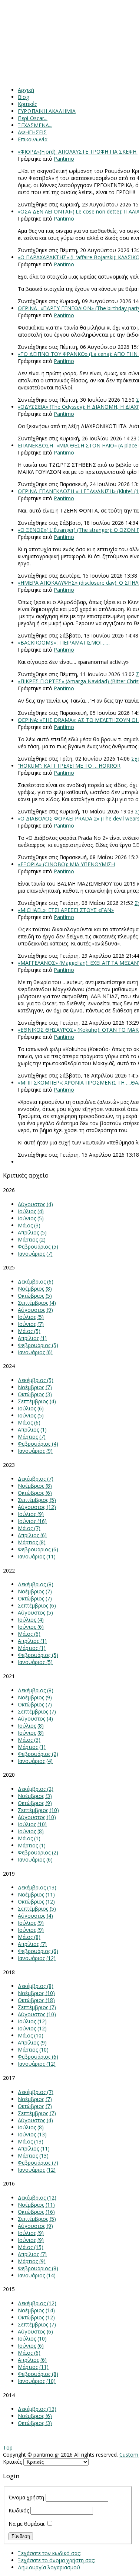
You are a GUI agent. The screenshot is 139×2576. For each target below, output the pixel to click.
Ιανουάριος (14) (37, 2275)
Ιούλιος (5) (31, 1317)
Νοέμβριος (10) (36, 1993)
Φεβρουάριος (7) (38, 2163)
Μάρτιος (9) (32, 2261)
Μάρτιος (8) (32, 1542)
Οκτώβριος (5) (35, 1296)
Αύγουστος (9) (35, 1310)
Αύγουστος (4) (35, 1204)
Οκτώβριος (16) (36, 2212)
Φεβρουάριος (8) (38, 2268)
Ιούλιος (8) (31, 1726)
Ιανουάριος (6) (35, 1352)
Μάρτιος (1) (32, 1648)
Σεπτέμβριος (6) (37, 1605)
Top (8, 2447)
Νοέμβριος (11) (36, 1894)
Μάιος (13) (31, 2141)
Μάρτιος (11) (33, 2367)
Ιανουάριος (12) (37, 1958)
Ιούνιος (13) (32, 2134)
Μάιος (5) (29, 1331)
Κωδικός (19, 2510)
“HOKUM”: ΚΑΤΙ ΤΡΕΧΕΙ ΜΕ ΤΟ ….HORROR (69, 766)
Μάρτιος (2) (32, 1239)
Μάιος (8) (29, 1937)
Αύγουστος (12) (37, 1507)
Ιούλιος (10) (32, 1824)
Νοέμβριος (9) (35, 1697)
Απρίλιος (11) (34, 2148)
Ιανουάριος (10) (37, 2381)
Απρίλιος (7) (32, 1944)
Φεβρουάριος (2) (38, 1754)
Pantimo (64, 159)
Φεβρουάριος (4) (38, 1444)
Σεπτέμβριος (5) (37, 1500)
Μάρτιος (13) (33, 2156)
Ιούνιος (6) (31, 1627)
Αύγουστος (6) (35, 2331)
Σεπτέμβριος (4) (37, 1303)
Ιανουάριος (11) (37, 1556)
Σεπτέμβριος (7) (37, 1711)
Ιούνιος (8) (31, 1733)
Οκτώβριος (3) (35, 1394)
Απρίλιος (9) (32, 2042)
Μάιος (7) (29, 1528)
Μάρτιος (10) (33, 2050)
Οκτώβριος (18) (36, 2000)
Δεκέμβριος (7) (36, 1479)
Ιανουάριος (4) (35, 1761)
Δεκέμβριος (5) (36, 1380)
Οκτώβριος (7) (35, 1598)
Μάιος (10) (31, 2035)
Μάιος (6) (29, 1422)
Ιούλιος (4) (31, 1211)
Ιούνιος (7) (31, 1324)
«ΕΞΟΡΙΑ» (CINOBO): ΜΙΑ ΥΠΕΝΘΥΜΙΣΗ (66, 864)
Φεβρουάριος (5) (38, 1247)
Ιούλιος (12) (32, 2021)
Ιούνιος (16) (32, 1521)
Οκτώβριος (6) (35, 1493)
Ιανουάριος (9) (35, 1451)
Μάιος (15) (31, 2247)
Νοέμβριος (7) (35, 1387)
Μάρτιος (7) (32, 1437)
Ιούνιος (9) (31, 1930)
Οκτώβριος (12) (36, 1902)
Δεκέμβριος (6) (36, 1281)
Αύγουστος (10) (37, 1817)
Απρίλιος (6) (32, 1535)
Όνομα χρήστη (26, 2497)
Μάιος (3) (29, 1225)
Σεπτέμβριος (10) (38, 1810)
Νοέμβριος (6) (35, 2416)
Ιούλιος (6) (31, 1408)
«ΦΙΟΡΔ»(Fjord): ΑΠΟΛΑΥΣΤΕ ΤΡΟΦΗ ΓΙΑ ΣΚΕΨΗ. (78, 152)
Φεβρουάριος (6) (38, 1549)
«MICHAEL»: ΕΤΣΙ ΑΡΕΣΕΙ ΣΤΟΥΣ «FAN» (66, 910)
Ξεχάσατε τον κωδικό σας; (49, 2553)
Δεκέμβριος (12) (37, 2198)
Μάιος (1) (29, 1838)
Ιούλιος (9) (31, 1514)
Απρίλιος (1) (32, 1338)
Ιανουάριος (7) (35, 1254)
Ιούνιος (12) (32, 2028)
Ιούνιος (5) (31, 1218)
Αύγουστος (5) (35, 1613)
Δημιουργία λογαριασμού (49, 2567)
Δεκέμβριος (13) (37, 1887)
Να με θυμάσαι (27, 2524)
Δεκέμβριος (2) (36, 1789)
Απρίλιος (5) (32, 1232)
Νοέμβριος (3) (35, 1796)
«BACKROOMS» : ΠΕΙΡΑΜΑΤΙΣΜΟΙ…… (64, 643)
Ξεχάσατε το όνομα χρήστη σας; (56, 2560)
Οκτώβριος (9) (35, 1803)
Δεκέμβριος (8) (36, 1584)
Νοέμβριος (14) (36, 2310)
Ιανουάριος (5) (35, 1662)
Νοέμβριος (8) (35, 1289)
